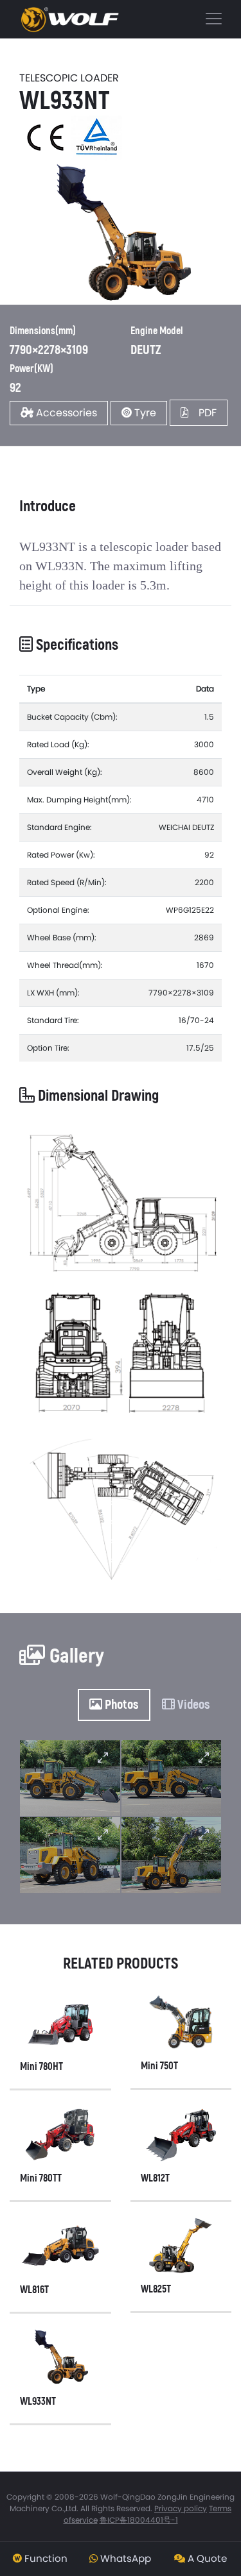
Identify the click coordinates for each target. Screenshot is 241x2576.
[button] (40, 2559)
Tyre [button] (144, 413)
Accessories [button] (65, 413)
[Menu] (121, 19)
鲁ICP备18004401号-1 (139, 2520)
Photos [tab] (121, 1705)
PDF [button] (202, 413)
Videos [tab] (192, 1705)
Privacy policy (181, 2508)
